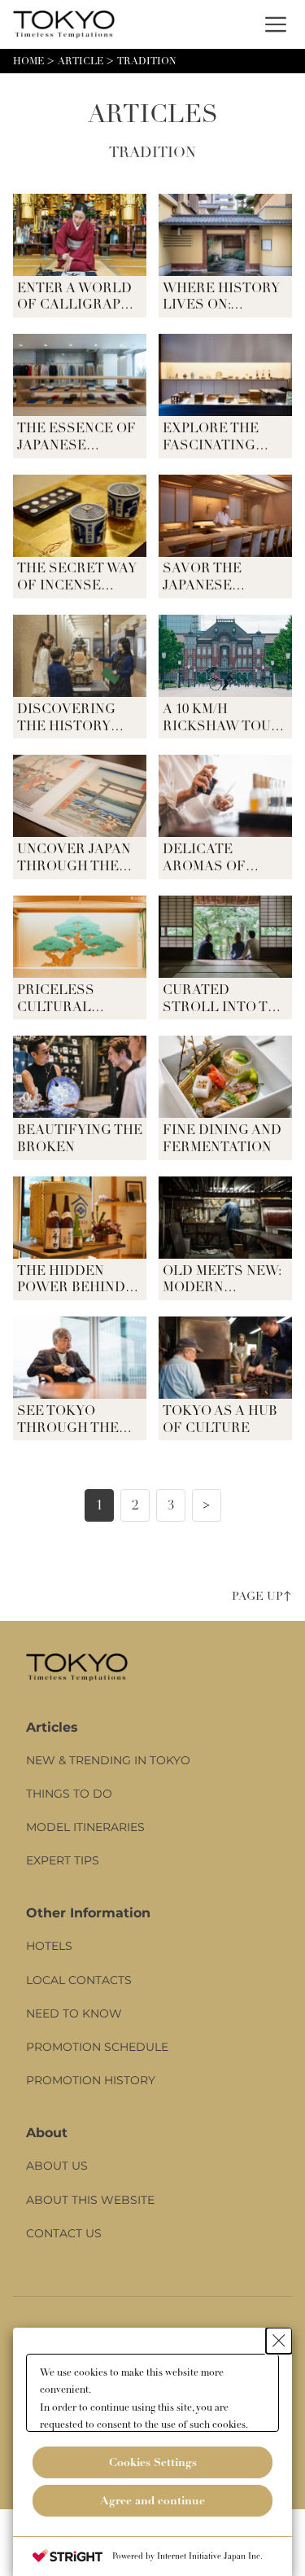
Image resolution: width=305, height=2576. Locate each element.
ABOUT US (57, 2166)
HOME (28, 61)
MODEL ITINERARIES (85, 1827)
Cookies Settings (153, 2462)
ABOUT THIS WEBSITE (90, 2200)
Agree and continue (152, 2500)
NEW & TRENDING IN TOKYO (108, 1760)
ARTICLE (81, 61)
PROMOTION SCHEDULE (97, 2047)
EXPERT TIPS (63, 1860)
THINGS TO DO (69, 1794)
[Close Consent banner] (279, 2341)
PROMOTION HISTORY (91, 2080)
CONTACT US (64, 2233)
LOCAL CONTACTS (79, 1980)
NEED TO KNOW (74, 2013)
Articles (52, 1728)
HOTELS (49, 1946)
